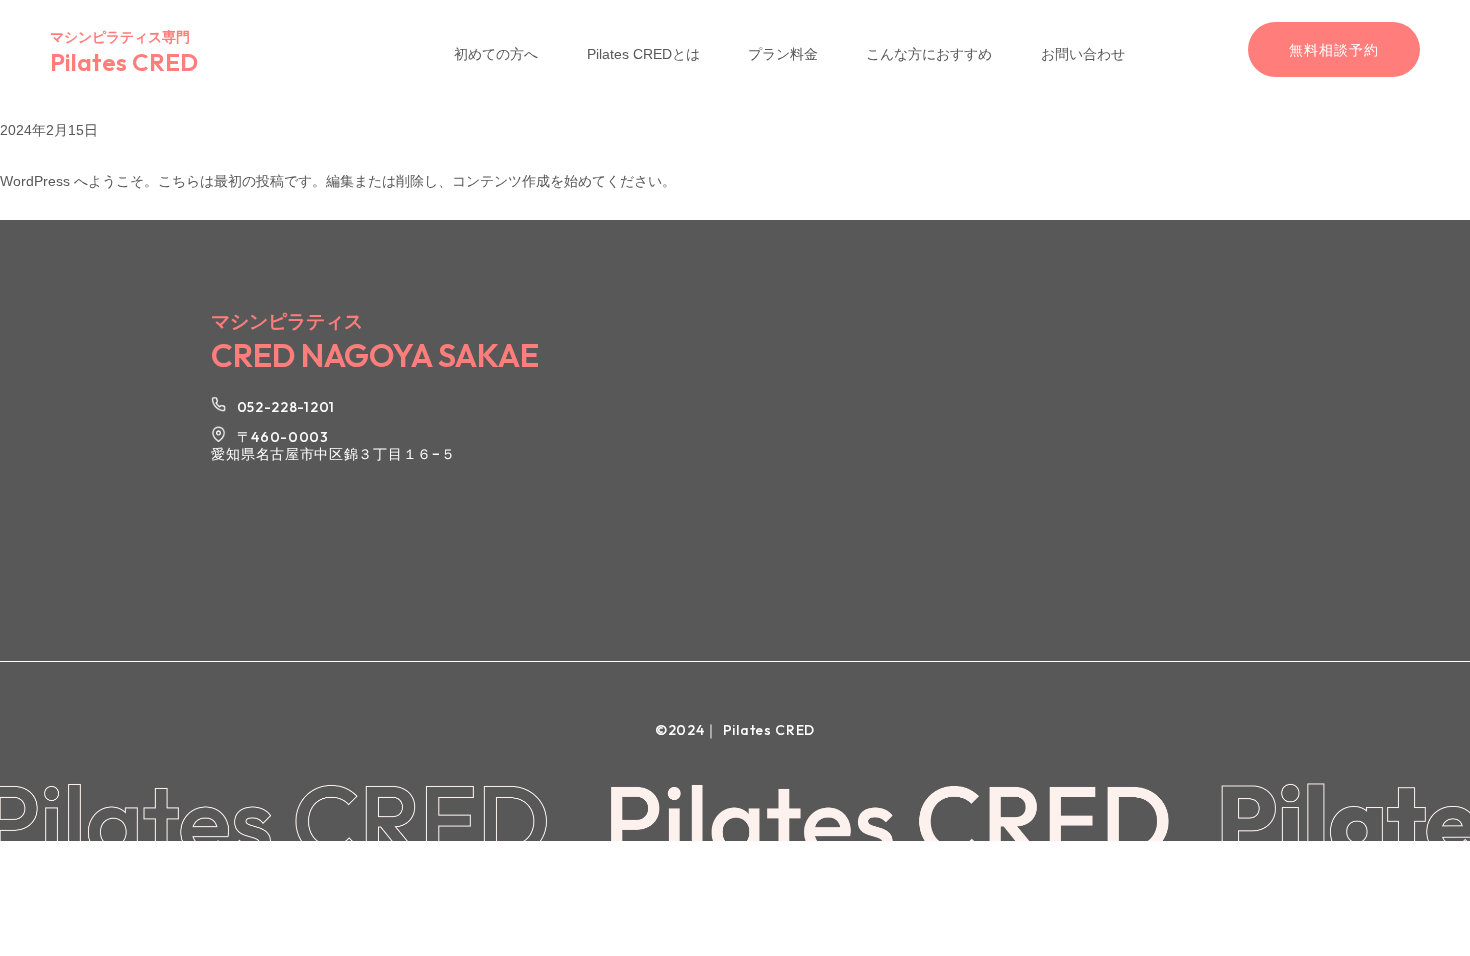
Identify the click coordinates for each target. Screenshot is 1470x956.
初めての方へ (496, 54)
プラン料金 (783, 54)
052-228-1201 (286, 407)
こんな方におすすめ (929, 54)
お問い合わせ (1083, 54)
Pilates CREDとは (643, 54)
